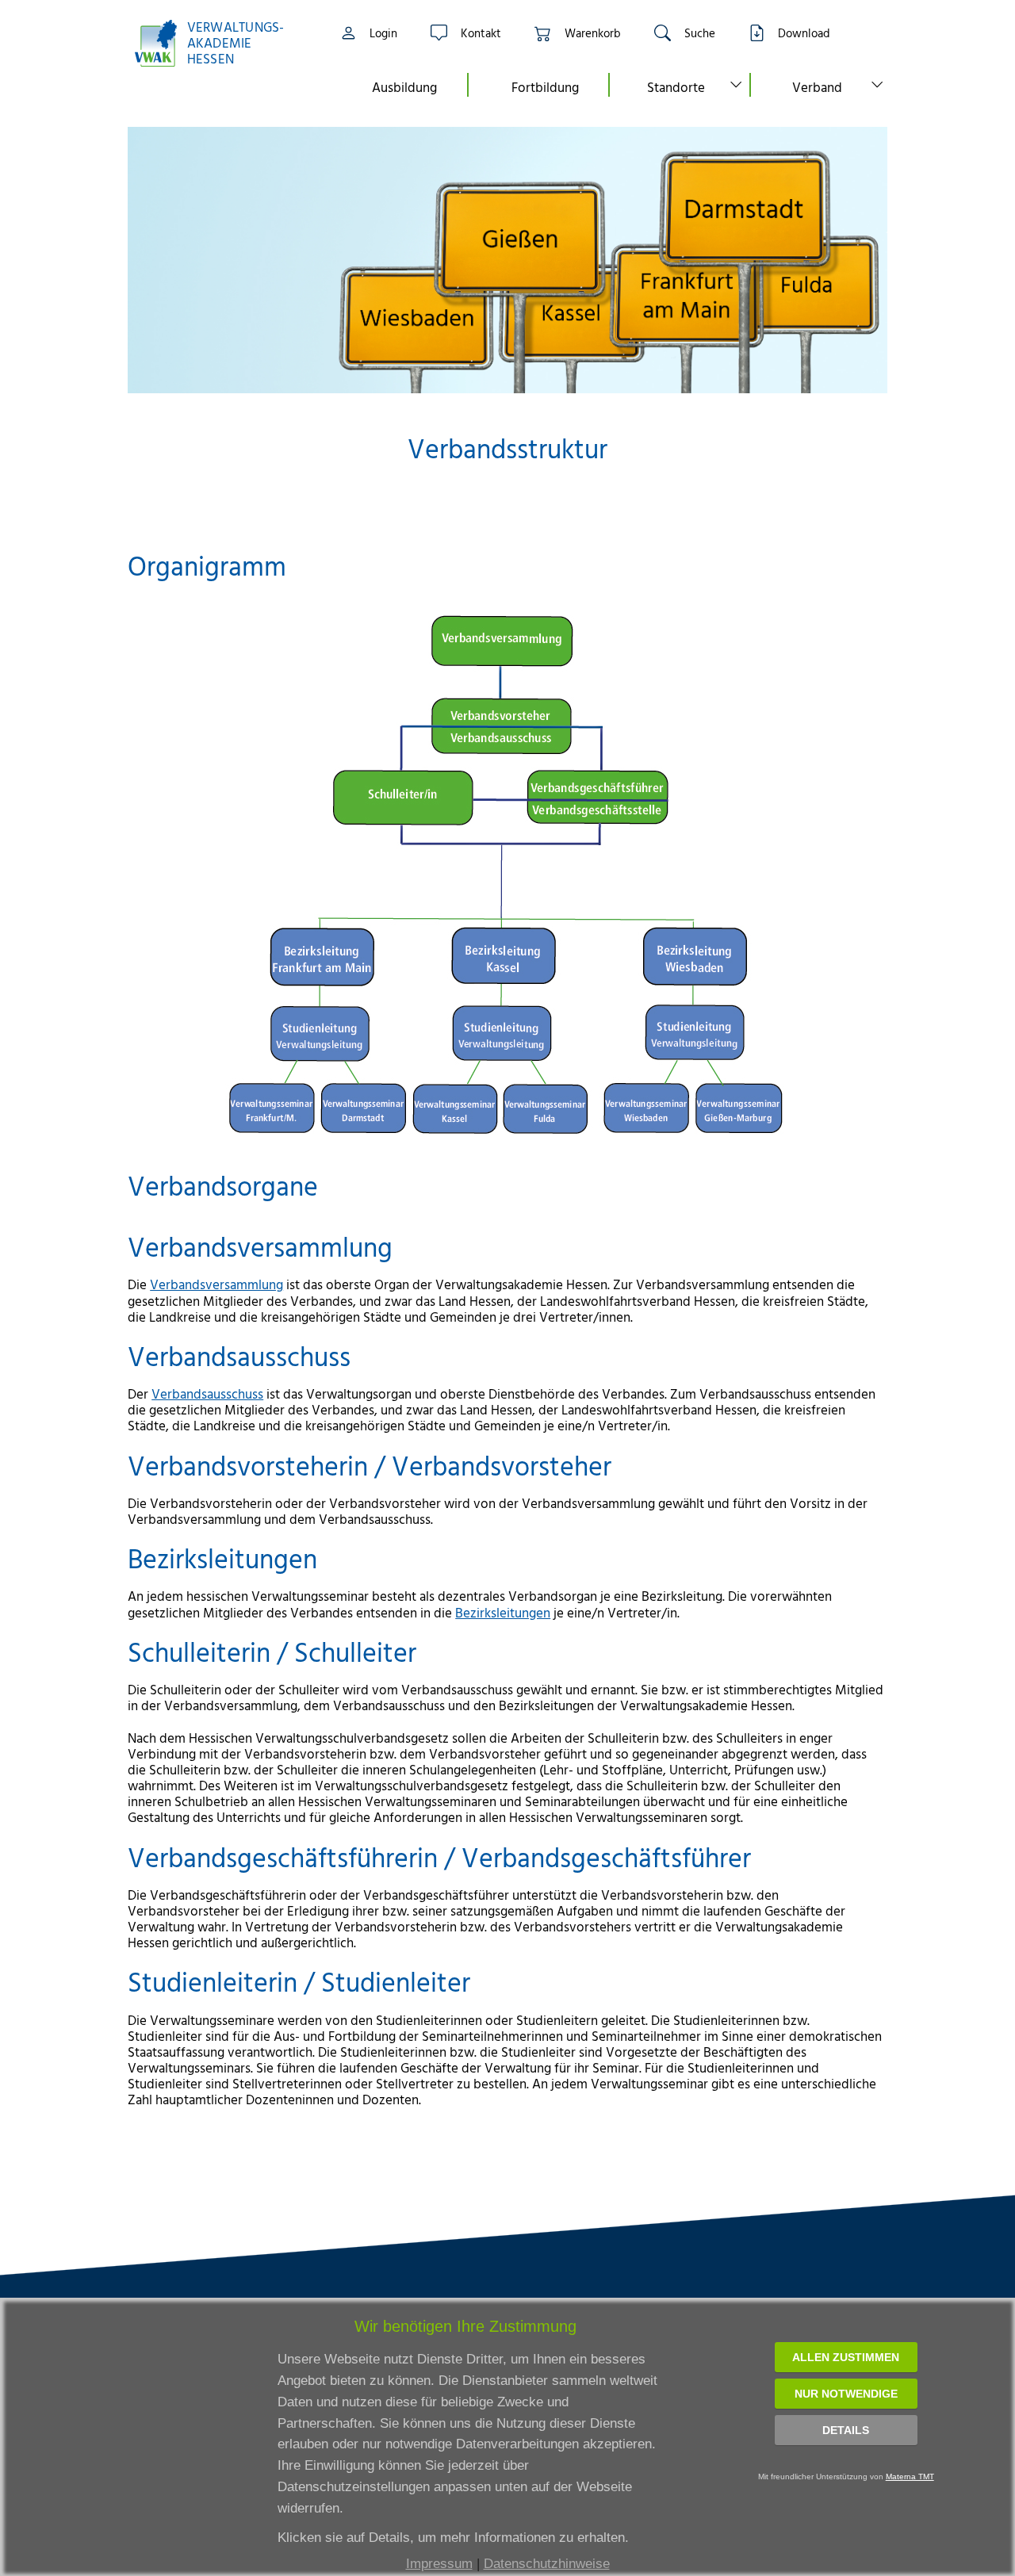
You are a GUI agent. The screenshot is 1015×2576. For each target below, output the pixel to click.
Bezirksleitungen (503, 1612)
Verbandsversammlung (216, 1284)
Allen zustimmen (846, 2357)
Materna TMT (910, 2476)
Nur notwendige (846, 2394)
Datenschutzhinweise (547, 2564)
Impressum (439, 2564)
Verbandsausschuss (207, 1393)
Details (846, 2430)
